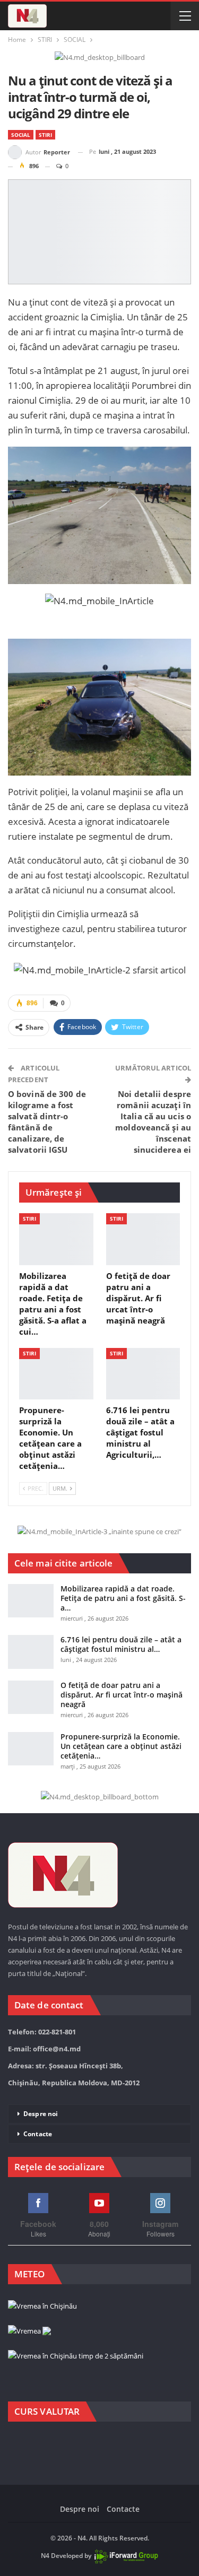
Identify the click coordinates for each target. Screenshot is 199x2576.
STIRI (45, 135)
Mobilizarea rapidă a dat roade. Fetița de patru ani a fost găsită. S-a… (123, 1598)
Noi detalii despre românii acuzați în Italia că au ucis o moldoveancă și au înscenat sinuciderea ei (153, 1122)
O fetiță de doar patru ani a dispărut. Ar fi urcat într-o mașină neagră (122, 1695)
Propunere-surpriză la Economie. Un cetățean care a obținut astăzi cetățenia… (121, 1746)
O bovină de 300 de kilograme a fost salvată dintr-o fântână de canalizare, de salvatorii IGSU (47, 1122)
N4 (45, 2556)
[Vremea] (29, 2331)
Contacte (38, 2134)
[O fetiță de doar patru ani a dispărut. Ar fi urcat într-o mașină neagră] (143, 1239)
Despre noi (41, 2114)
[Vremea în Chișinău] (42, 2307)
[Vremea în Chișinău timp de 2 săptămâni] (76, 2356)
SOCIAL (21, 135)
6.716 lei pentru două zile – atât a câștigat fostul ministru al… (121, 1644)
